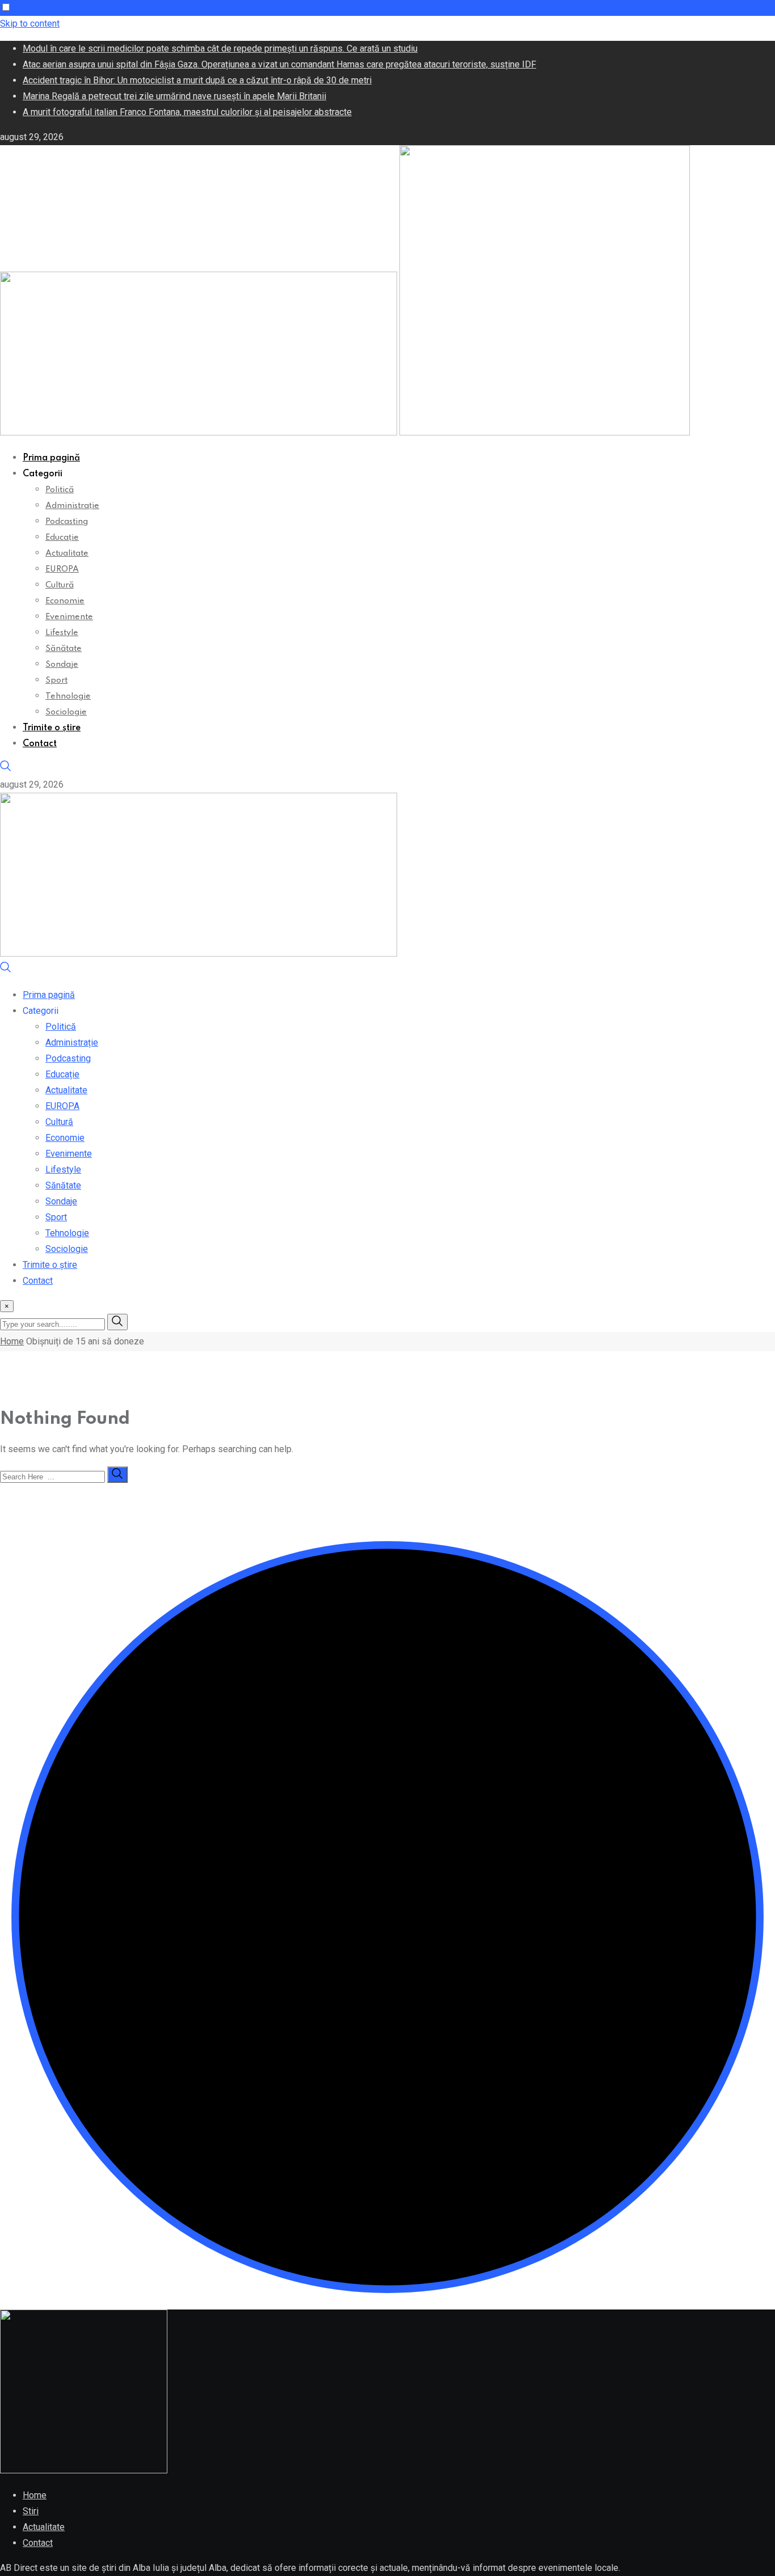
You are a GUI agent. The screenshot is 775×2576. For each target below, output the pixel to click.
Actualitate (67, 553)
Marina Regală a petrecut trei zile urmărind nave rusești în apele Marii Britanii (174, 96)
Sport (56, 680)
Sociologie (66, 712)
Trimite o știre (52, 728)
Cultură (60, 585)
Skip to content (30, 24)
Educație (62, 538)
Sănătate (64, 649)
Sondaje (62, 665)
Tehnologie (68, 696)
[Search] (6, 769)
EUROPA (62, 569)
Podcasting (67, 522)
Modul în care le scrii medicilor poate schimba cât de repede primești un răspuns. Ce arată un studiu (220, 48)
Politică (60, 490)
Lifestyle (62, 633)
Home (12, 1341)
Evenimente (69, 617)
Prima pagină (51, 458)
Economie (65, 601)
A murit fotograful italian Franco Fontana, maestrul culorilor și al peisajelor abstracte (187, 112)
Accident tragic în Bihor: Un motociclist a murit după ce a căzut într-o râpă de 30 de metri (197, 80)
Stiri (31, 2511)
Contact (40, 744)
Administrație (72, 506)
